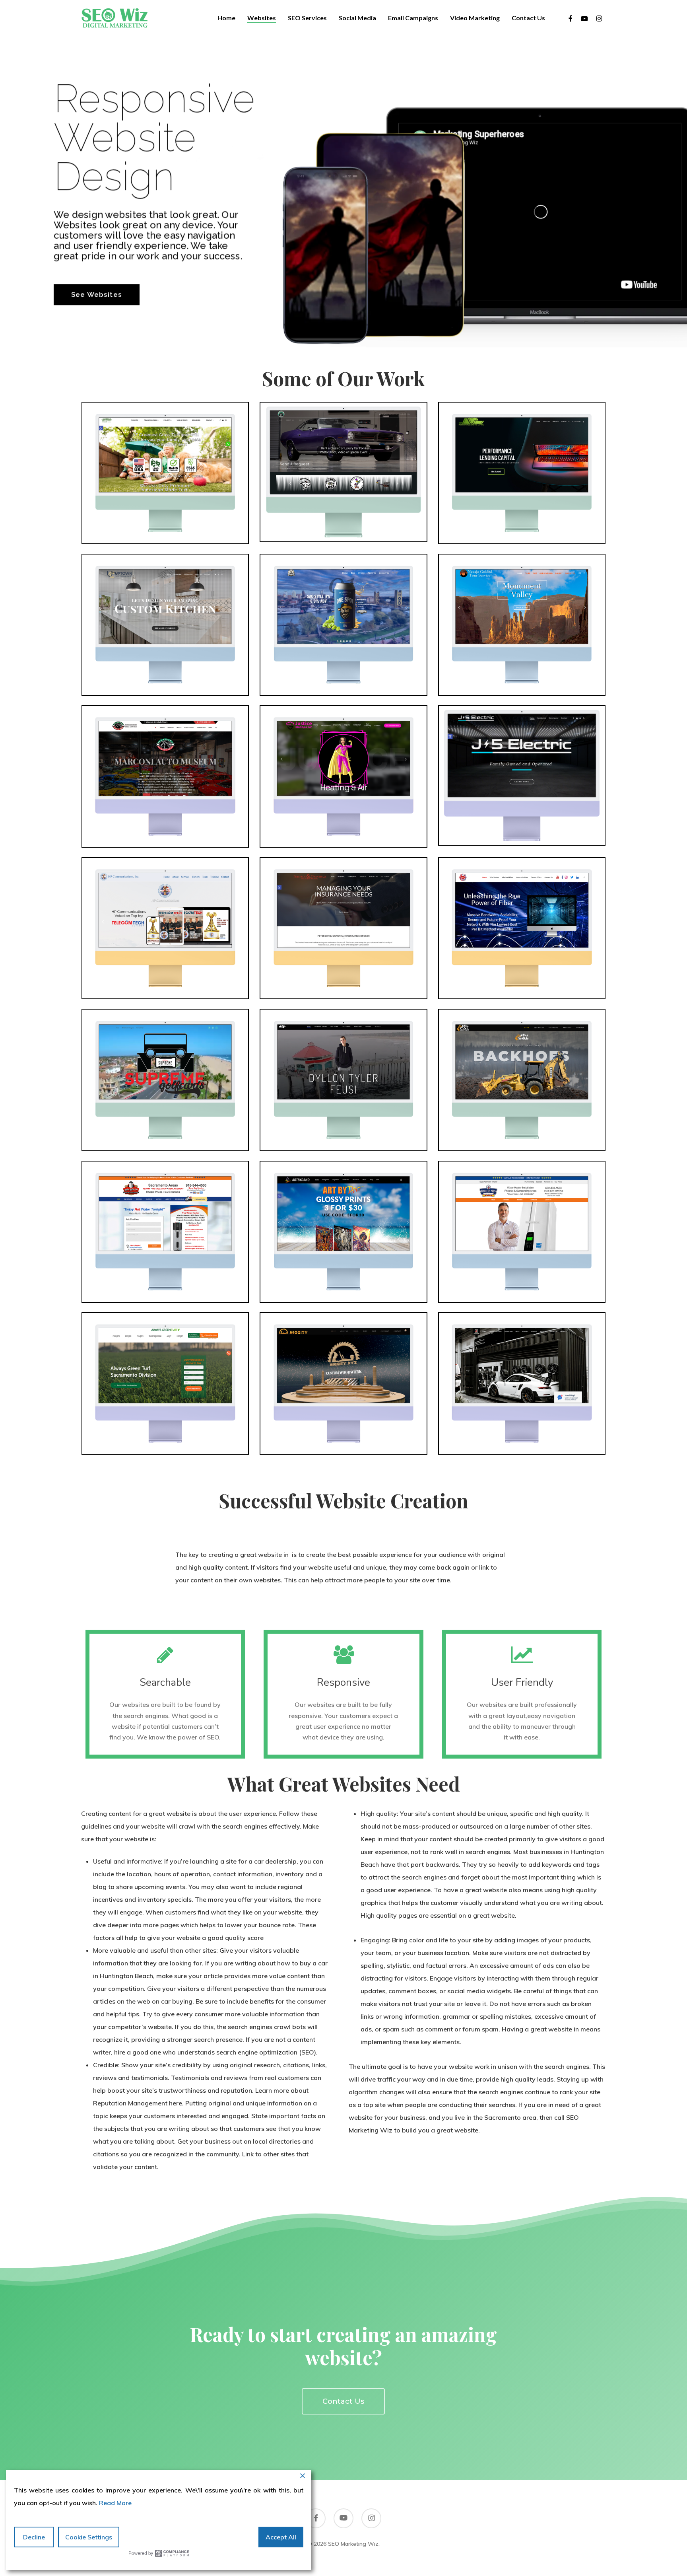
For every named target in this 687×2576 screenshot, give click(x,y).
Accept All (281, 2537)
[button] (343, 2401)
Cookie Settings (89, 2537)
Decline (34, 2537)
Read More (115, 2503)
